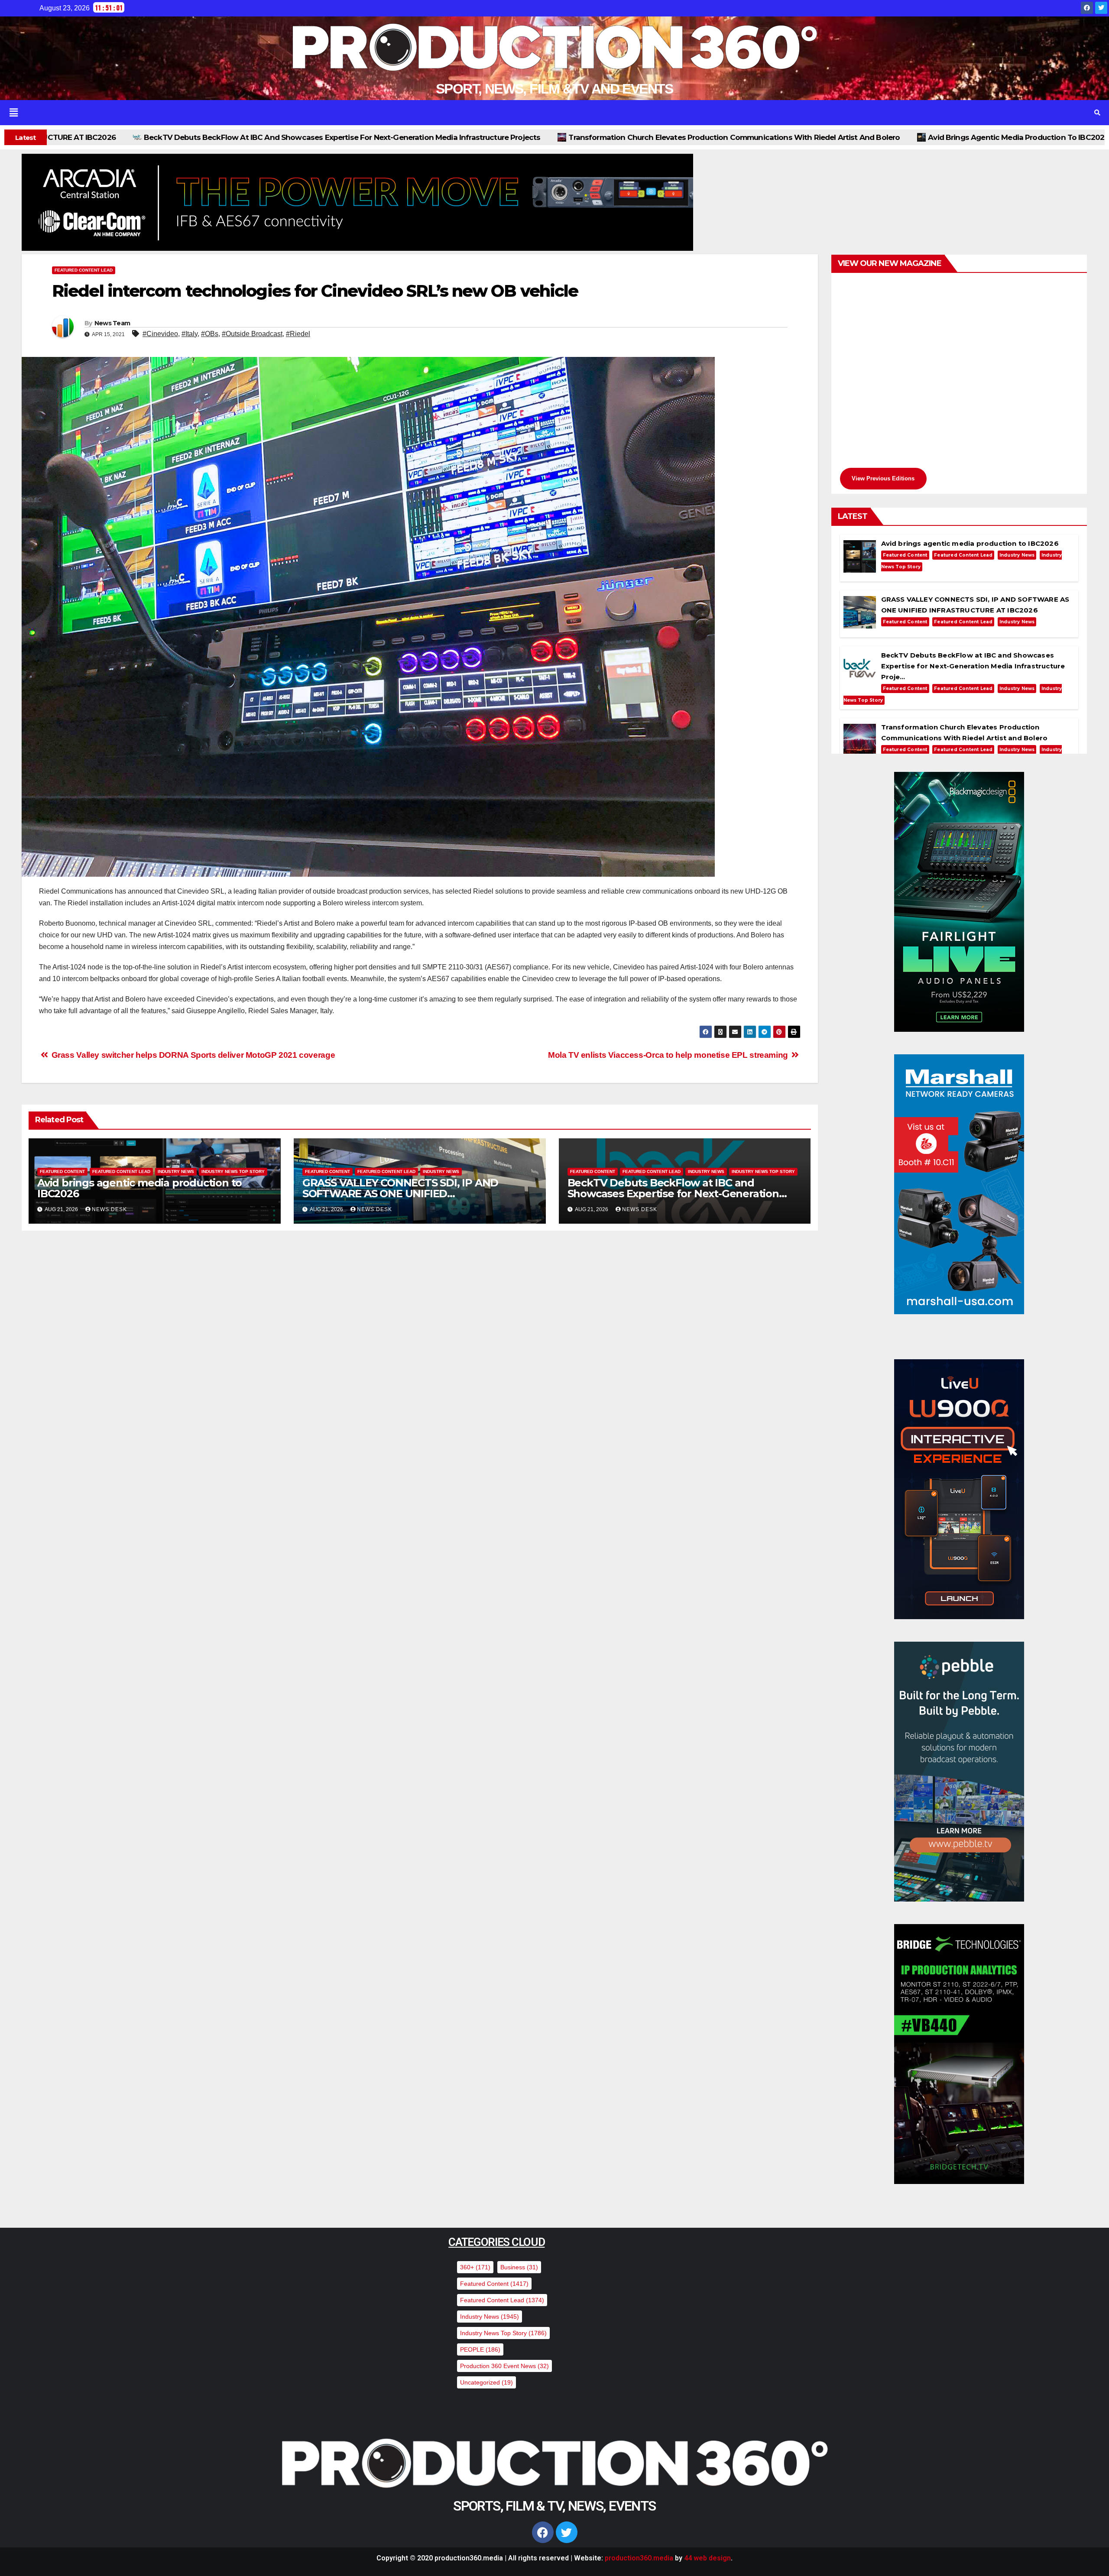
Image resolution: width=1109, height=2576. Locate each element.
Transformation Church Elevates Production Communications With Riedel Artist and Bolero (283, 137)
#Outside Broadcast (252, 334)
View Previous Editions (883, 478)
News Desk (109, 1209)
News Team (112, 323)
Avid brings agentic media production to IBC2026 (567, 137)
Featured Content (62, 1171)
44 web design (707, 2558)
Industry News (176, 1171)
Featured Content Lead (84, 270)
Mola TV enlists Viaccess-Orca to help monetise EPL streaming (669, 1055)
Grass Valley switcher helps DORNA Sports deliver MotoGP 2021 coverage (192, 1055)
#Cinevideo (160, 334)
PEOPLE (480, 2349)
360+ (475, 2267)
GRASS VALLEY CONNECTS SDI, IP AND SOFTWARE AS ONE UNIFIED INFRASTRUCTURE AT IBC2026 (861, 137)
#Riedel (298, 334)
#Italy (190, 334)
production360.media (639, 2558)
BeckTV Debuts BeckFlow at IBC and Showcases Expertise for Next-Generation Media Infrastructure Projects (673, 1194)
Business (519, 2267)
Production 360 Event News (504, 2366)
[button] (532, 113)
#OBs (210, 334)
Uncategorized (486, 2382)
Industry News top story (233, 1171)
